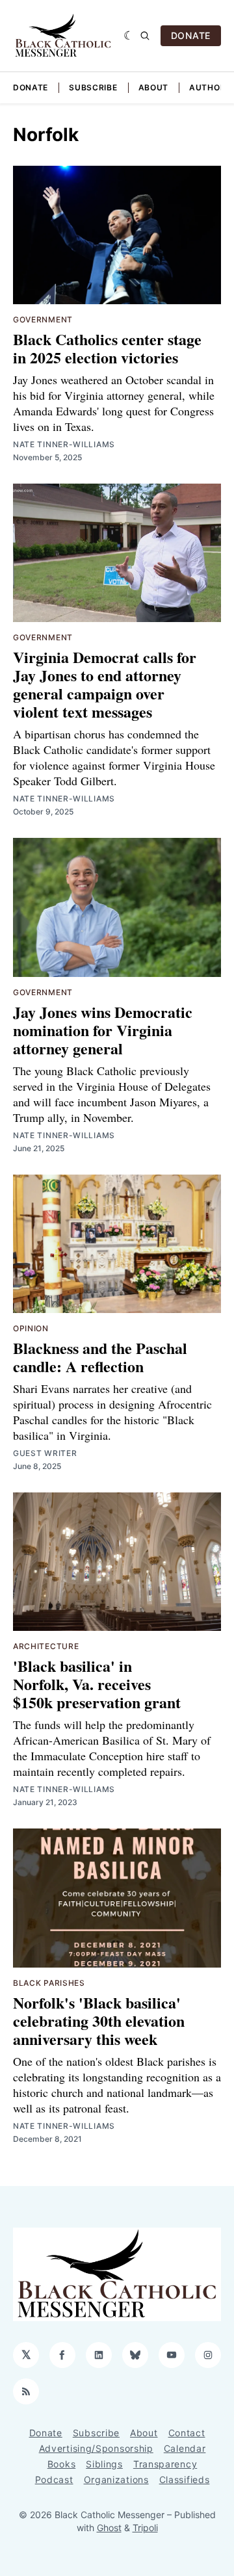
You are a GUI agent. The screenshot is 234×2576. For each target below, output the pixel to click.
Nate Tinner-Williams (64, 444)
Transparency (165, 2464)
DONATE (191, 35)
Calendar (185, 2448)
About (154, 87)
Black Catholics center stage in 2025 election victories (107, 348)
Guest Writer (45, 1453)
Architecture (46, 1646)
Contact (187, 2433)
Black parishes (49, 1983)
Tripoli (145, 2528)
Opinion (31, 1328)
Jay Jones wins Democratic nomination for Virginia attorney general (103, 1030)
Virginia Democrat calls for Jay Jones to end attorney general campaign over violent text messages (105, 684)
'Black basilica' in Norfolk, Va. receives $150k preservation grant (97, 1684)
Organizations (116, 2479)
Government (43, 319)
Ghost (109, 2528)
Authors (210, 87)
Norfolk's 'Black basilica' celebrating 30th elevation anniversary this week (99, 2021)
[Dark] (129, 36)
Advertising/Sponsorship (96, 2448)
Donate (31, 87)
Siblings (104, 2464)
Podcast (54, 2479)
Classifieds (185, 2479)
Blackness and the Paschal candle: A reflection (100, 1357)
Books (62, 2464)
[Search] (145, 36)
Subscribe (93, 87)
